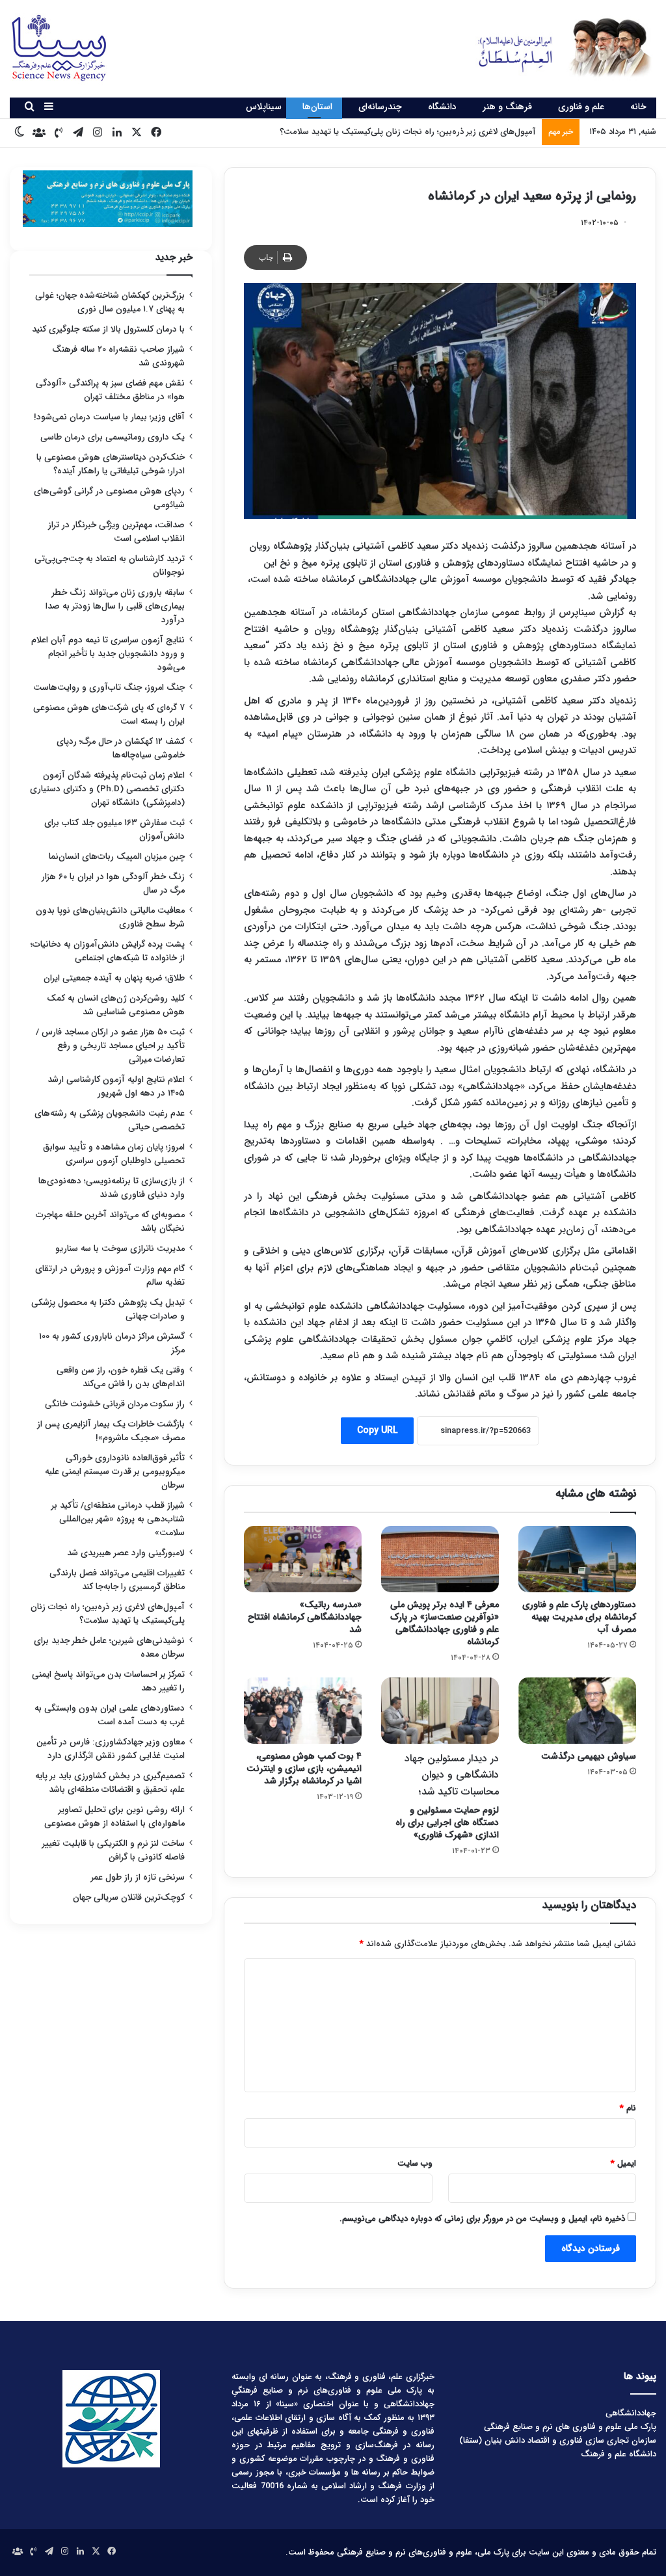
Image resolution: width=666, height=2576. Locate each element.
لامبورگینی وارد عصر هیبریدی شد (126, 1553)
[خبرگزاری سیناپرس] (555, 47)
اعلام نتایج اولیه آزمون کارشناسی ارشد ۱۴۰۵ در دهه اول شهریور (116, 1086)
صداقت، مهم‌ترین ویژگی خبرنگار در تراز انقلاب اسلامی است (116, 532)
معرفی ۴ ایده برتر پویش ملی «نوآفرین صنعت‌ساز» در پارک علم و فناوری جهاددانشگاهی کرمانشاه (445, 1623)
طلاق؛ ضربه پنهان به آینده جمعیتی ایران (114, 978)
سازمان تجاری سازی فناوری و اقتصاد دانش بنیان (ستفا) (558, 2440)
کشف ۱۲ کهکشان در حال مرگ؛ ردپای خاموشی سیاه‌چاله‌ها (121, 748)
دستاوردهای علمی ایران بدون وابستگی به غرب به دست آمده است (110, 1715)
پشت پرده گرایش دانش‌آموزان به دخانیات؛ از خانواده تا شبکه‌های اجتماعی (108, 951)
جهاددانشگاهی (631, 2413)
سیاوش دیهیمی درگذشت (589, 1756)
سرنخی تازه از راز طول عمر (138, 1877)
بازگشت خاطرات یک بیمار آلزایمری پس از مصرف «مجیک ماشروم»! (111, 1431)
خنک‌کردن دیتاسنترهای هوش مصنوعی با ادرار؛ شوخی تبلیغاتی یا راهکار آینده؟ (111, 464)
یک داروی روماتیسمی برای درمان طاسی (113, 437)
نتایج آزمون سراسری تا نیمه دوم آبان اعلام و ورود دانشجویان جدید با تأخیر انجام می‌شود (108, 654)
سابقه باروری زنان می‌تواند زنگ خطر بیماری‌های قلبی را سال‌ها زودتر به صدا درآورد (115, 606)
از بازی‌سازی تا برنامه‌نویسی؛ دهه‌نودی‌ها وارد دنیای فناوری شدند (112, 1188)
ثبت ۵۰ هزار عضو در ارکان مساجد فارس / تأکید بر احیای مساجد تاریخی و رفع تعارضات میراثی (110, 1046)
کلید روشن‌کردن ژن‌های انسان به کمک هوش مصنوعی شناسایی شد (116, 1005)
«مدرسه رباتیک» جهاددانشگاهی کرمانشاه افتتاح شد (305, 1617)
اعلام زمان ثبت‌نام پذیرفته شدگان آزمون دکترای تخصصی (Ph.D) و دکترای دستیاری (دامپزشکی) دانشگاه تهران (107, 789)
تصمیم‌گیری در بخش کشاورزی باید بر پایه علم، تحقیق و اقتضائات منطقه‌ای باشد (110, 1783)
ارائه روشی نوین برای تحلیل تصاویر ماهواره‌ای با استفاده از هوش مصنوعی (114, 1817)
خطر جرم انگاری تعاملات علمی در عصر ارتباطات (454, 132)
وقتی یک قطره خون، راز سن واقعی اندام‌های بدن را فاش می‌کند (121, 1377)
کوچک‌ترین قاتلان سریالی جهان (129, 1898)
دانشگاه (442, 107)
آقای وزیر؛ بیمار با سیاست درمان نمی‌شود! (109, 417)
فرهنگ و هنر (507, 107)
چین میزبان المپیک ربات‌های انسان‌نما (117, 857)
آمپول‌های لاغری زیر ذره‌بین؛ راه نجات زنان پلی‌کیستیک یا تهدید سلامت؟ (108, 1614)
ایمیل (623, 2163)
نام (628, 2108)
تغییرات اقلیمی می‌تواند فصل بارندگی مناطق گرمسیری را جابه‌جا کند (117, 1580)
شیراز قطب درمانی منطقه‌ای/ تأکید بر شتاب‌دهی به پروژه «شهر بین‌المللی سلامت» (118, 1519)
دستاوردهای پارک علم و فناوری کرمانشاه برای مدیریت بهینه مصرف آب (579, 1617)
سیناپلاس (264, 107)
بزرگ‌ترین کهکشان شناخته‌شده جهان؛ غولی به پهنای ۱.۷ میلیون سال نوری (110, 302)
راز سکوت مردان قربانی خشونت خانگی (115, 1404)
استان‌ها (317, 107)
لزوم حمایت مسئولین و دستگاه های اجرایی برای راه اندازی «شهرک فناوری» (447, 1796)
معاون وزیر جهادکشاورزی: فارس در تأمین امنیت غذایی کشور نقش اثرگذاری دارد (111, 1749)
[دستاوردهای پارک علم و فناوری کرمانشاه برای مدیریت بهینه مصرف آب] (577, 1559)
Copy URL (377, 1430)
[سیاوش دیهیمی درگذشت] (577, 1711)
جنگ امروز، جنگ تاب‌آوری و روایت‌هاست (109, 688)
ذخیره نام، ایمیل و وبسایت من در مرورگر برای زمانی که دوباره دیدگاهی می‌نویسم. (482, 2219)
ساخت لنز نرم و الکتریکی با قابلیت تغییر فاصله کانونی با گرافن (113, 1850)
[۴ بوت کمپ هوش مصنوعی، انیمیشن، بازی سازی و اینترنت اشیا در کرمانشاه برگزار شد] (303, 1711)
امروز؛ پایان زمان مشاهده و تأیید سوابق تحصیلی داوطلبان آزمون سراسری (114, 1154)
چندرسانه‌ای (380, 107)
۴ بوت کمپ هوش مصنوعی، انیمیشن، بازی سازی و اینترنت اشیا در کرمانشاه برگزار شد (304, 1768)
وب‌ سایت (415, 2163)
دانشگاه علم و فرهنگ (619, 2454)
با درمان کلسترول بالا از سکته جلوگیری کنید (108, 329)
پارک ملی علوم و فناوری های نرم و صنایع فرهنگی (570, 2427)
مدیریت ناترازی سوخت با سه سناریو (120, 1249)
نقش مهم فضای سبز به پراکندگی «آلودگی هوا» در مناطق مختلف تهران (110, 390)
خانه (638, 107)
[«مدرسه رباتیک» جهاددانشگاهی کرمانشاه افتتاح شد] (303, 1559)
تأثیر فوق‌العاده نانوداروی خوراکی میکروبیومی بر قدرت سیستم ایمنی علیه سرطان (115, 1472)
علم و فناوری (581, 107)
